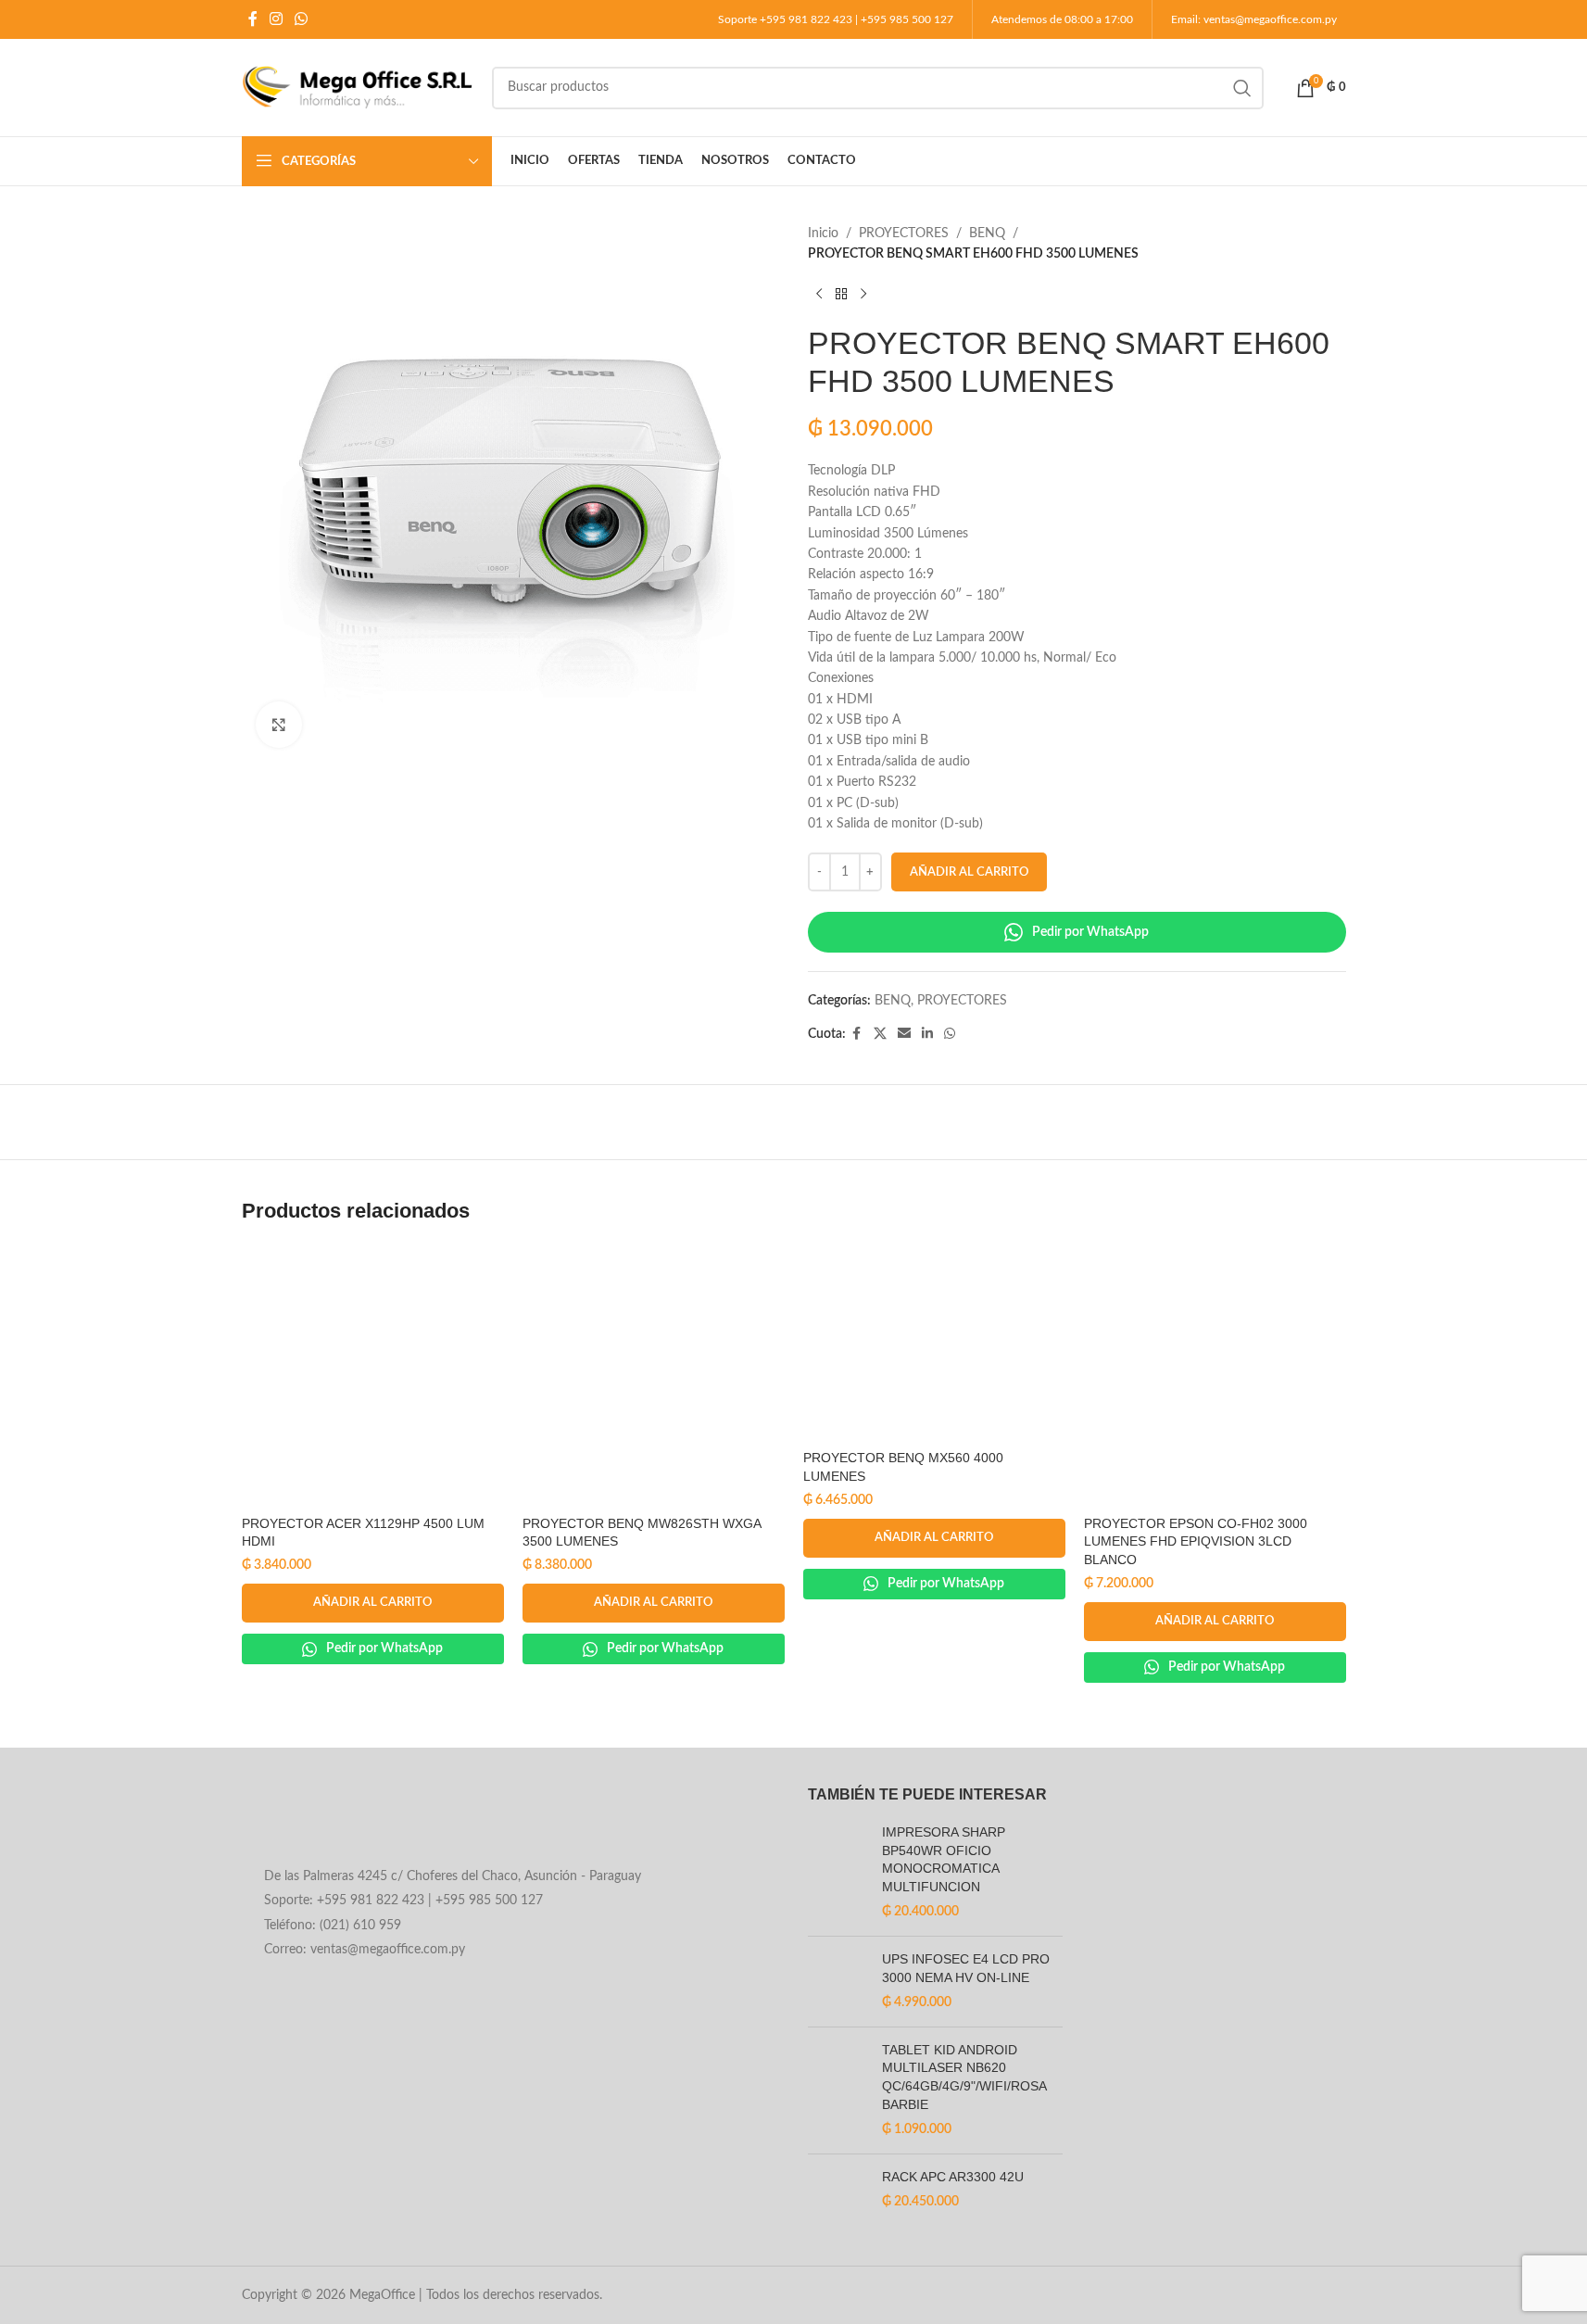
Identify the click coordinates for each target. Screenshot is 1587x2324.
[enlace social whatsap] (302, 19)
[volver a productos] (841, 295)
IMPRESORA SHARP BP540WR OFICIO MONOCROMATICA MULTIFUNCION (944, 1859)
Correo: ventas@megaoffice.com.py (365, 1950)
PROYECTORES (904, 234)
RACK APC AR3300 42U (953, 2177)
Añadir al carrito (969, 872)
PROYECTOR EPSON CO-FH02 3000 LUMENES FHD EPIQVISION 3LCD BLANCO (1196, 1541)
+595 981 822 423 (806, 19)
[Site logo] (358, 87)
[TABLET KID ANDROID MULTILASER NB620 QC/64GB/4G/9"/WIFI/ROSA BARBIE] (838, 2090)
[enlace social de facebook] (253, 19)
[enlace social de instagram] (277, 19)
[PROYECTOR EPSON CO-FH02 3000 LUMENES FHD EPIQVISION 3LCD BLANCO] (1215, 1376)
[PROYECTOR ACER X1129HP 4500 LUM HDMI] (373, 1376)
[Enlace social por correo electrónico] (904, 1034)
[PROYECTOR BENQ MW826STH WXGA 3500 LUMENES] (654, 1376)
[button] (373, 1603)
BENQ (987, 234)
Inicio (823, 234)
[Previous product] (819, 295)
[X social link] (880, 1034)
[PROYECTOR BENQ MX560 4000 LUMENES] (934, 1343)
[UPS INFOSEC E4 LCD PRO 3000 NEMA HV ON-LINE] (838, 1982)
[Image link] (391, 1821)
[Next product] (863, 295)
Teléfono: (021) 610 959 (333, 1926)
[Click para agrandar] (279, 725)
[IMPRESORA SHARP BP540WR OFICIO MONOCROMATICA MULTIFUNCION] (838, 1873)
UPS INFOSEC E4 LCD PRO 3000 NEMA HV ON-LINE (966, 1968)
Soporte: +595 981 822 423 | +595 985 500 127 (403, 1901)
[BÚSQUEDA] (1242, 88)
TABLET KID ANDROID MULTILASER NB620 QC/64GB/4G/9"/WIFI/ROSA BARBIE (964, 2077)
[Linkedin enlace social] (927, 1034)
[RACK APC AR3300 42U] (838, 2198)
